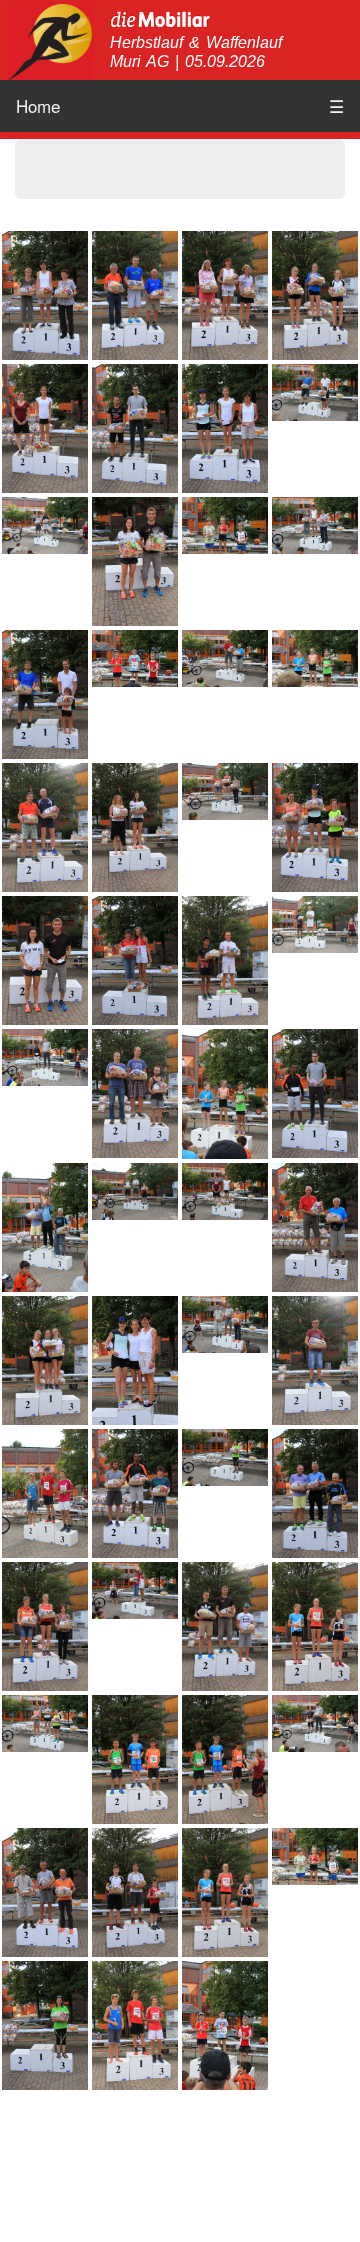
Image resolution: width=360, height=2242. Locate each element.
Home (38, 105)
